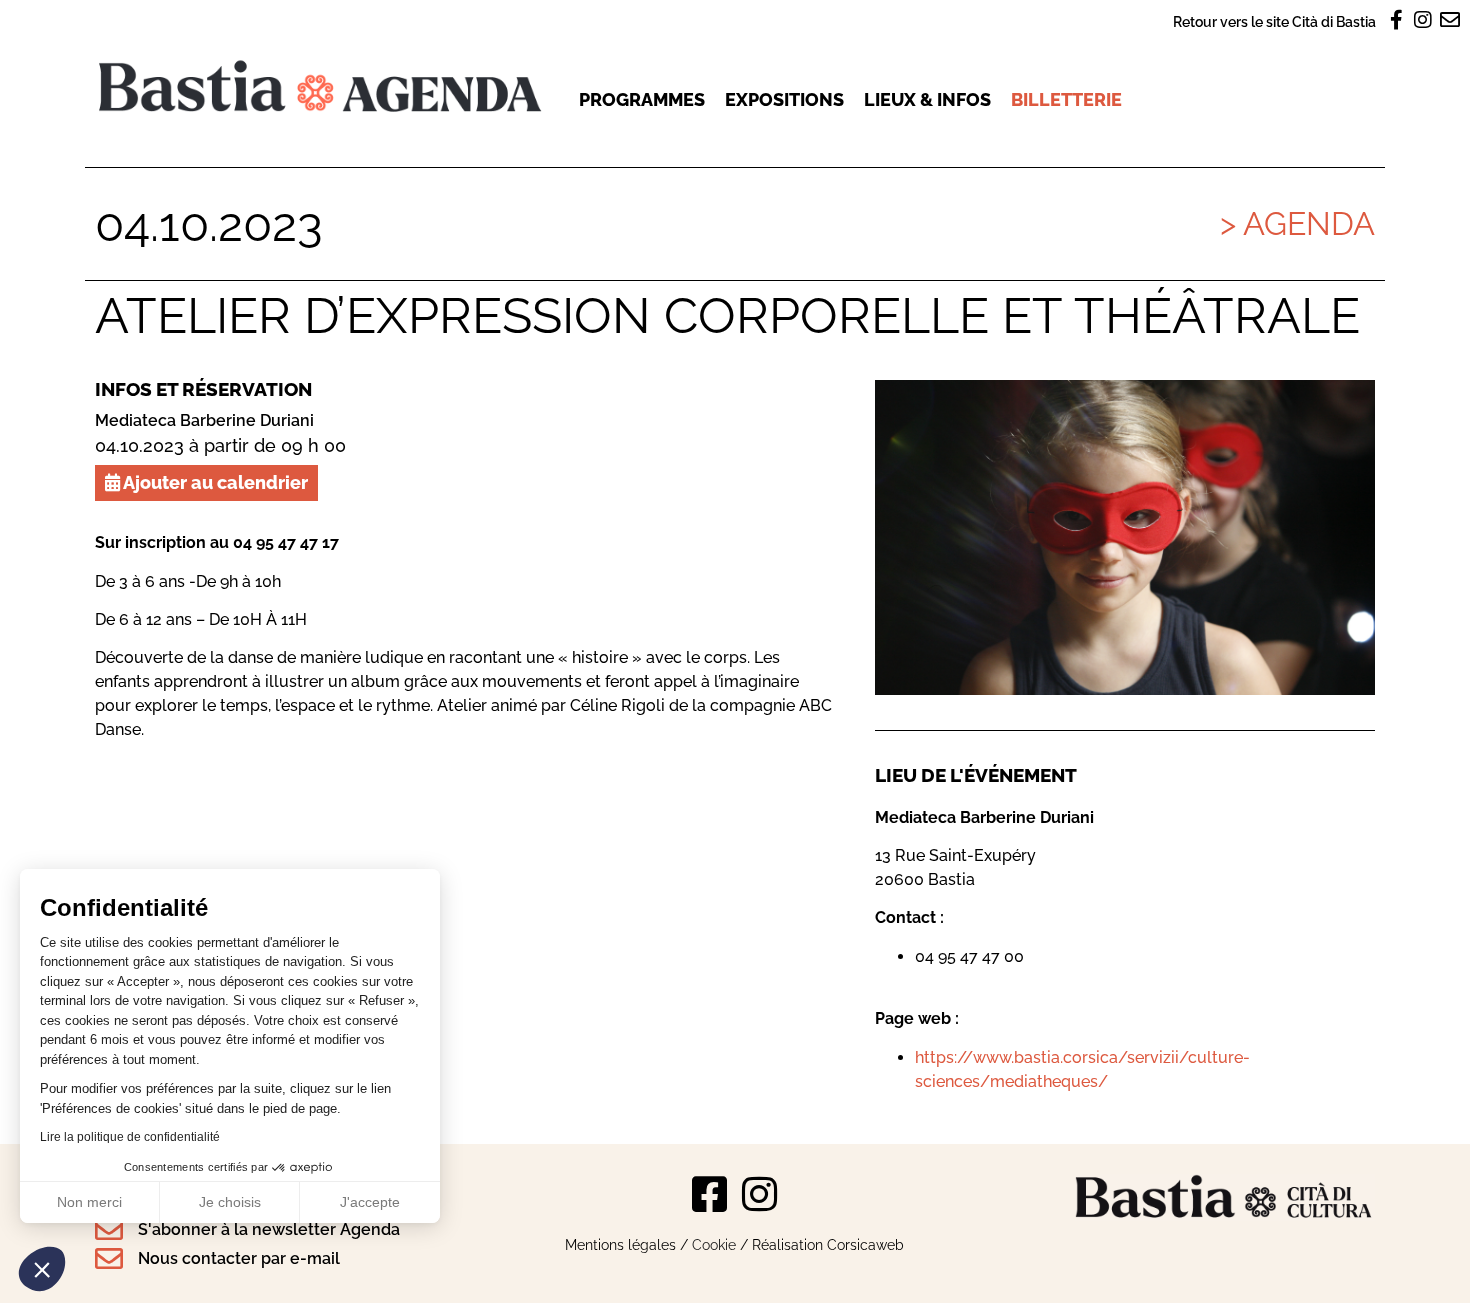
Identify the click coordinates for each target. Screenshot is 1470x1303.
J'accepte (370, 1202)
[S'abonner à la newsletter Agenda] (109, 1230)
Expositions (784, 99)
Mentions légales (620, 1244)
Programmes (642, 99)
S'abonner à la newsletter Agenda (269, 1229)
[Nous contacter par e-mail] (109, 1259)
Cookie (714, 1244)
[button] (42, 1269)
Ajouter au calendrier (214, 482)
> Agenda (1297, 223)
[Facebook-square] (710, 1194)
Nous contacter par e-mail (239, 1258)
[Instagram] (760, 1194)
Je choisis (230, 1202)
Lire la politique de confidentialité (130, 1137)
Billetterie (1066, 99)
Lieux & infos (927, 99)
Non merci (89, 1202)
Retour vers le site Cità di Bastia (1274, 21)
